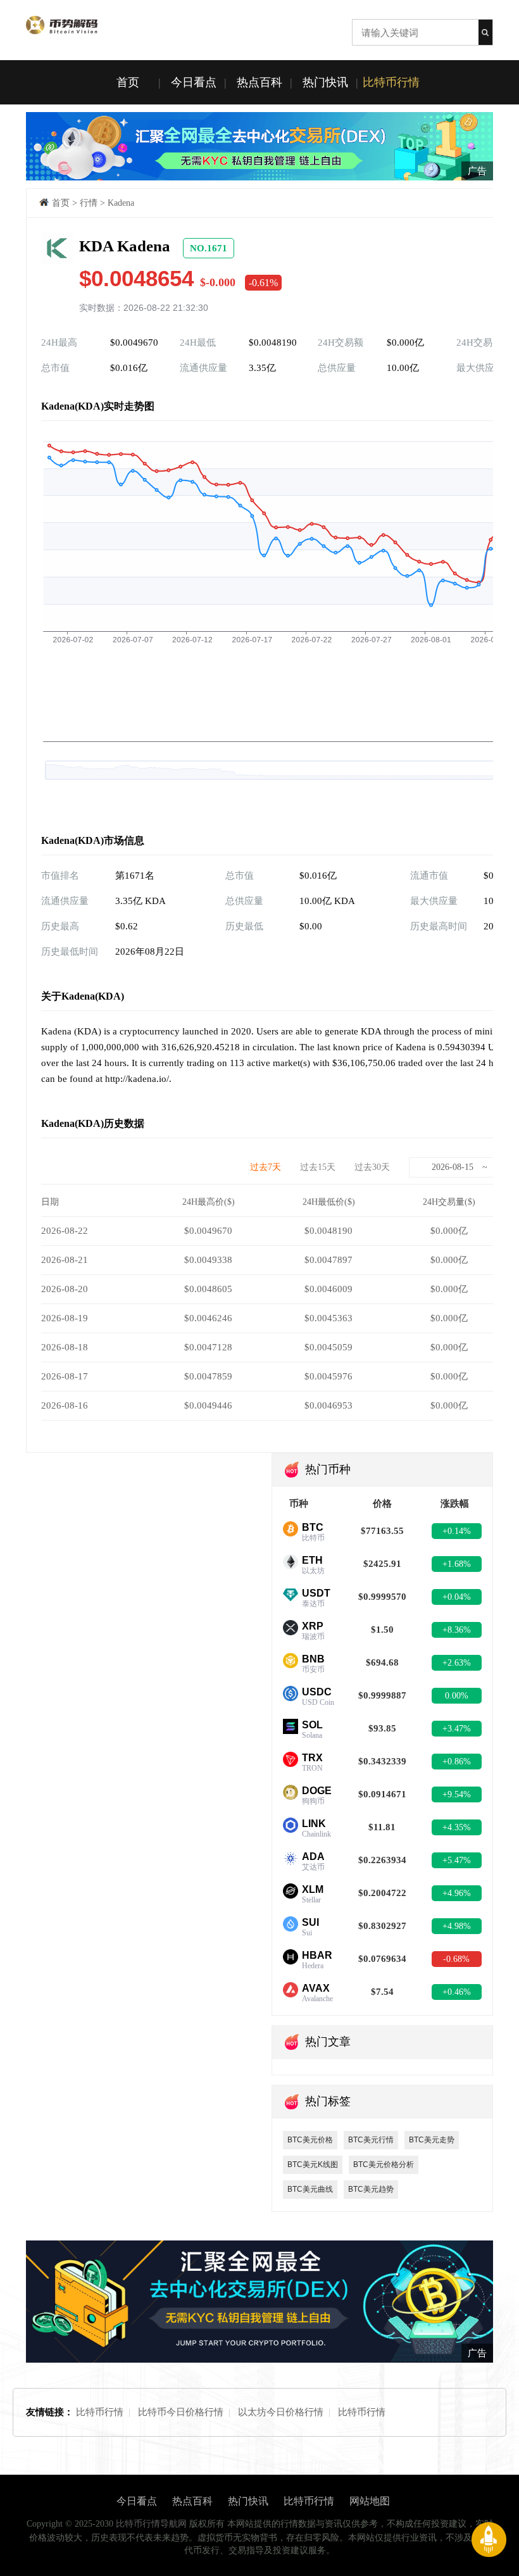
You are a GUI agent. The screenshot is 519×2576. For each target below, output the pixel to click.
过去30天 (372, 1167)
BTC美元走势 (432, 2140)
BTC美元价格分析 (384, 2164)
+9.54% (457, 1794)
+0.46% (457, 1992)
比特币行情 (391, 82)
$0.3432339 (382, 1761)
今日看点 (194, 82)
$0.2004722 (382, 1893)
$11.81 (382, 1827)
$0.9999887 (382, 1695)
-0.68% (456, 1959)
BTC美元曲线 (310, 2189)
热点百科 (259, 82)
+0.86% (457, 1762)
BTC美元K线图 (313, 2164)
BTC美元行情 (371, 2140)
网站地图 (370, 2501)
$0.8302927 (382, 1926)
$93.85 (382, 1728)
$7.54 (382, 1992)
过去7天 (266, 1167)
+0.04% (457, 1597)
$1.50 (382, 1630)
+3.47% (457, 1729)
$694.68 (382, 1662)
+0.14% (457, 1531)
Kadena (121, 203)
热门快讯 (325, 82)
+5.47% (457, 1860)
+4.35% (457, 1827)
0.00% (457, 1696)
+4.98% (457, 1926)
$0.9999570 (382, 1597)
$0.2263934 (382, 1860)
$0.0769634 (382, 1959)
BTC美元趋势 (371, 2189)
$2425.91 (382, 1564)
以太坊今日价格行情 (281, 2412)
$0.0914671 (382, 1794)
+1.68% (457, 1564)
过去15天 (318, 1167)
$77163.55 (382, 1531)
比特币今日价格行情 (181, 2412)
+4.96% (457, 1893)
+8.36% (457, 1630)
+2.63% (457, 1663)
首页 (128, 82)
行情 (89, 203)
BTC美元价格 (310, 2140)
